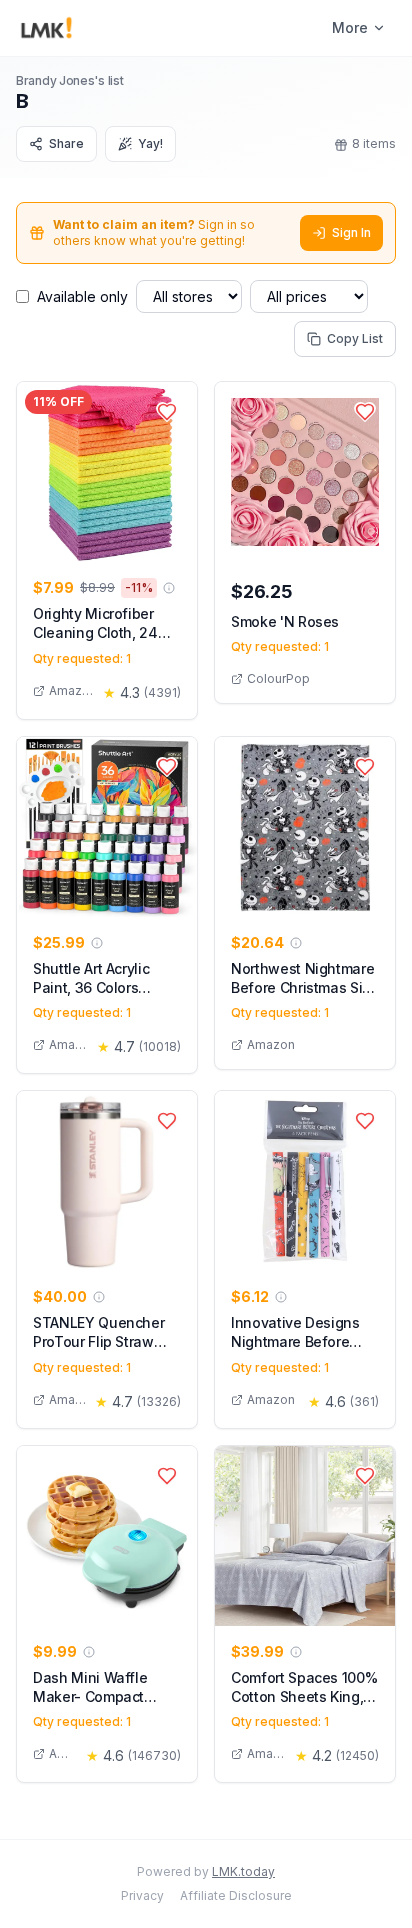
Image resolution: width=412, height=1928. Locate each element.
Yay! (150, 143)
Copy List (355, 338)
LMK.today (243, 1871)
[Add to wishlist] (167, 412)
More (350, 27)
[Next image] (177, 472)
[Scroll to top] (366, 1890)
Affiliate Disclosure (236, 1895)
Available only (82, 296)
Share (66, 143)
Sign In (351, 232)
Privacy (142, 1895)
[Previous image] (37, 472)
